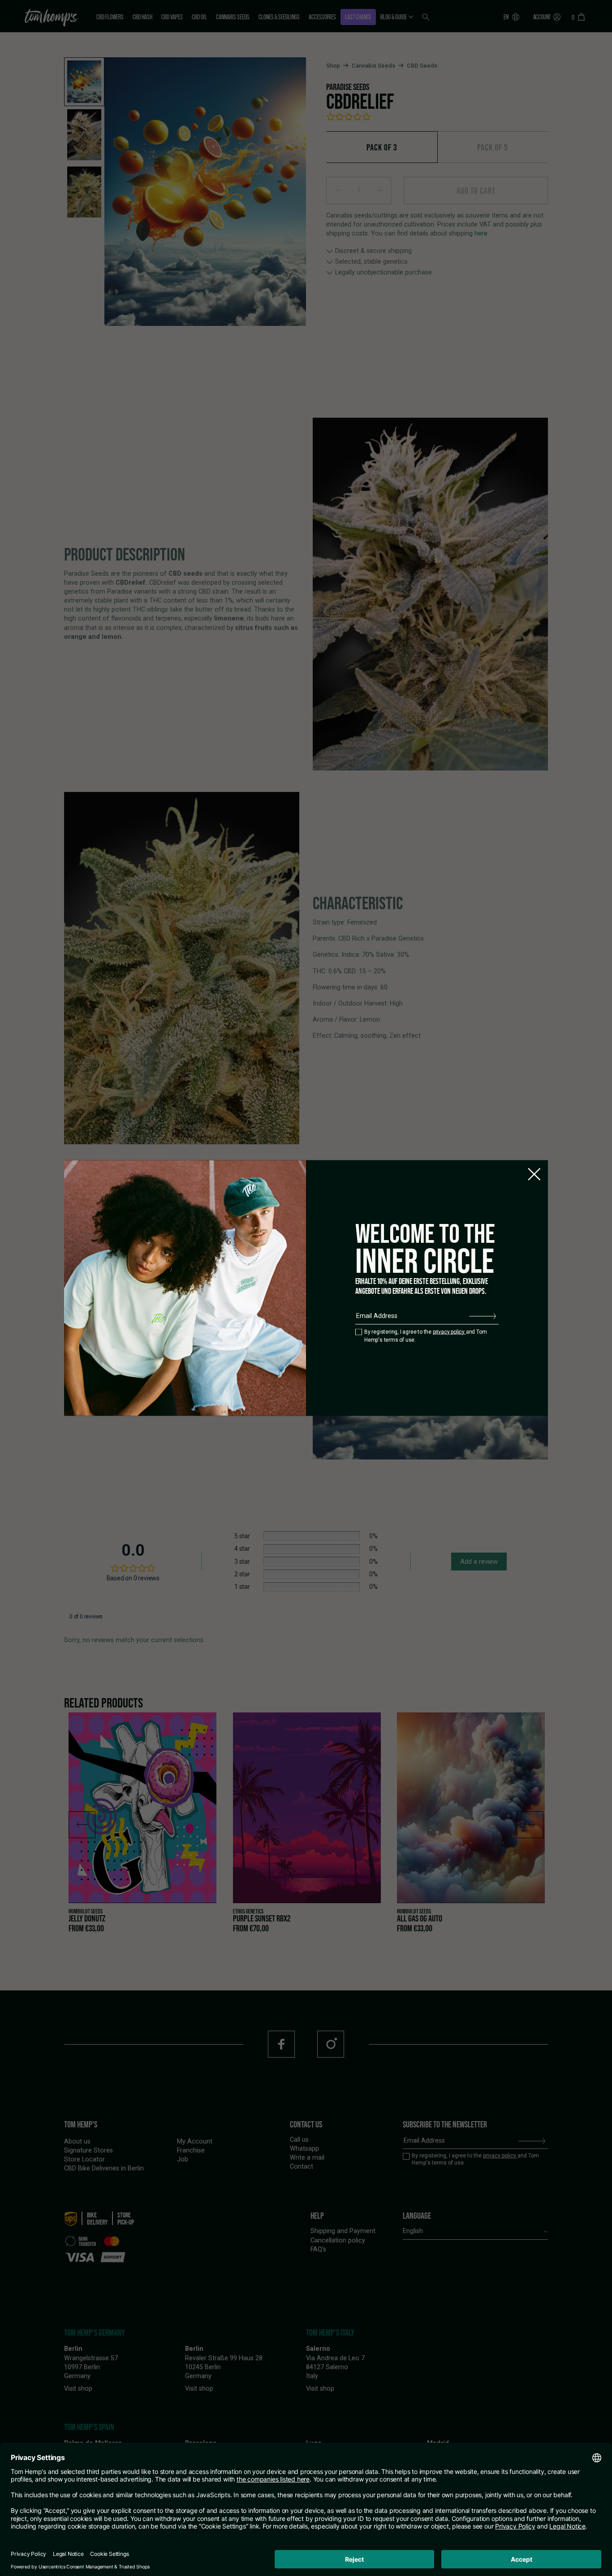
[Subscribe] (483, 1316)
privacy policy (449, 1331)
